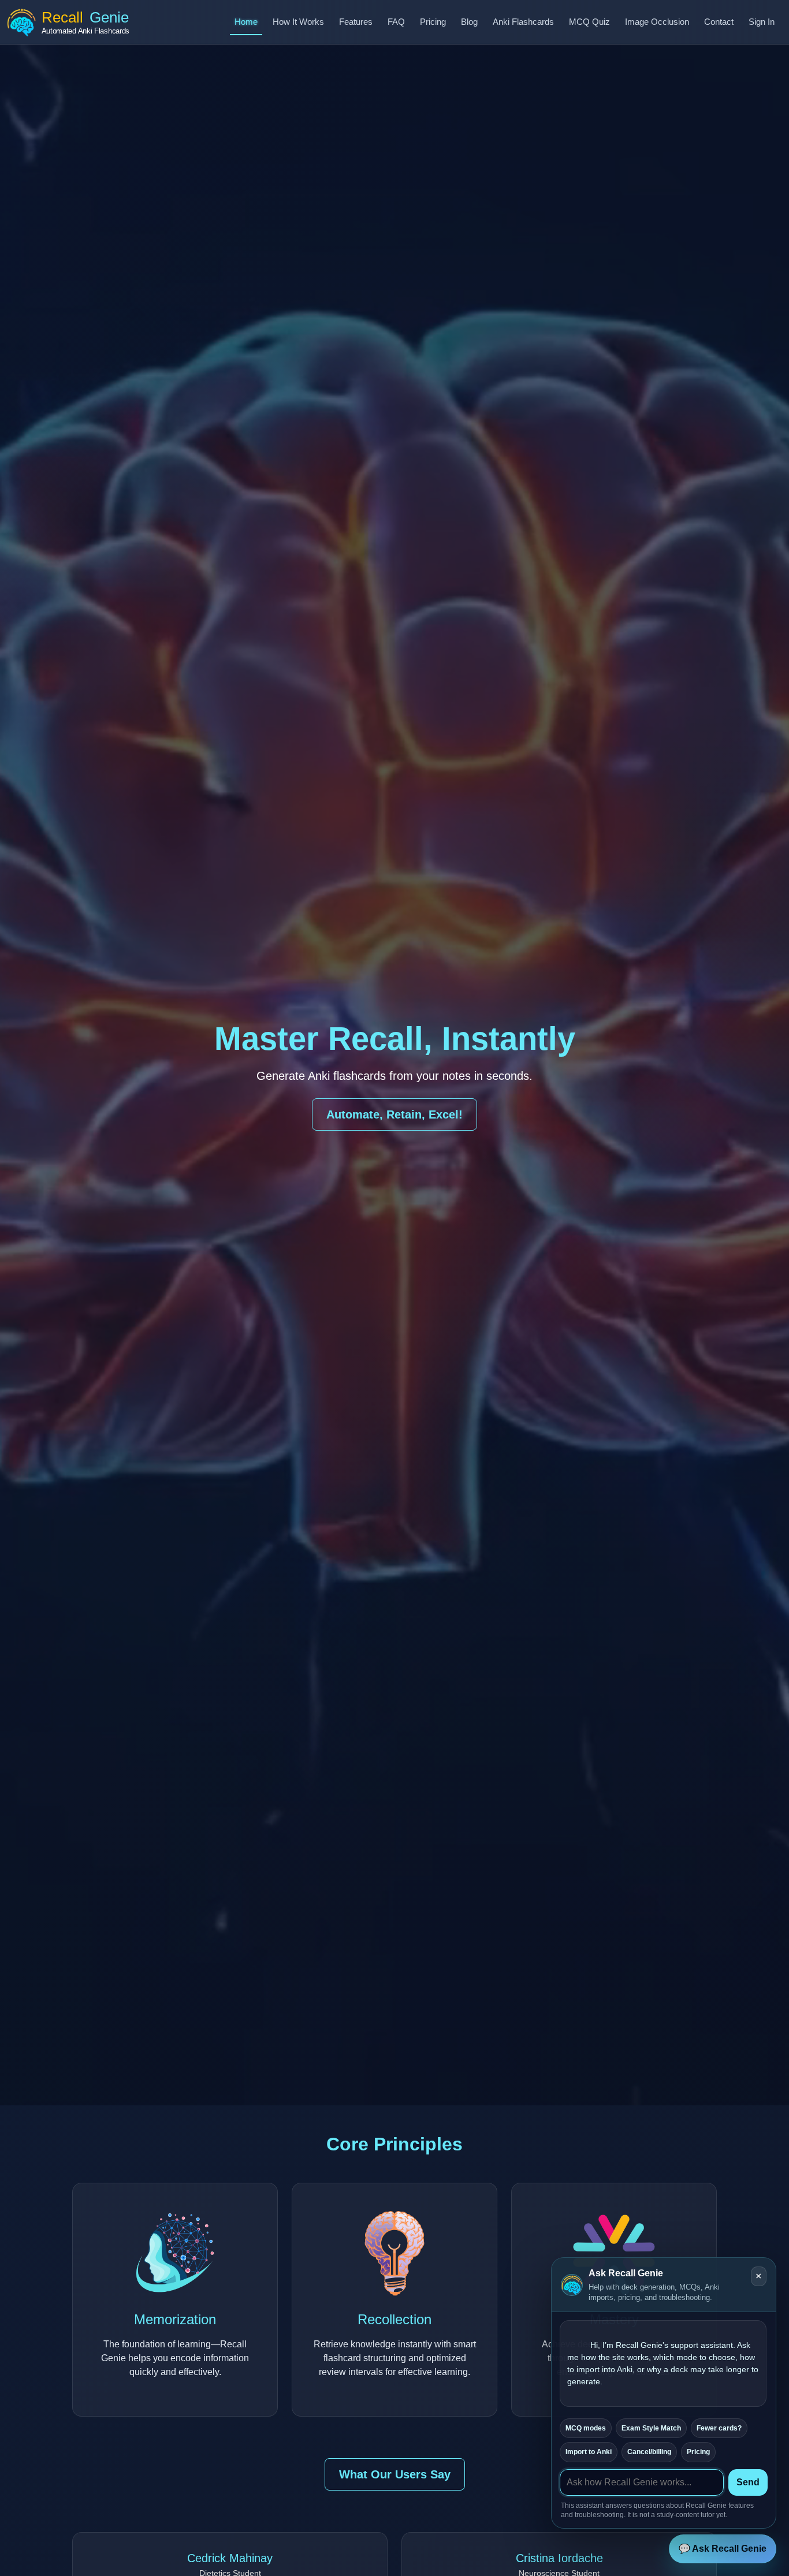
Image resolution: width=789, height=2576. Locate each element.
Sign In (762, 22)
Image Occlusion (657, 22)
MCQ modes (586, 2428)
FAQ (396, 22)
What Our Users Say (395, 2474)
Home (246, 22)
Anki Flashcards (523, 22)
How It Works (298, 22)
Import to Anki (589, 2452)
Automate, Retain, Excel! (394, 1114)
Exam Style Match (651, 2428)
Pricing (433, 22)
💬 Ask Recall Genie (723, 2549)
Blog (469, 22)
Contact (719, 22)
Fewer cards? (719, 2428)
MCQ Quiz (589, 22)
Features (356, 22)
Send (748, 2482)
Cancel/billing (649, 2452)
